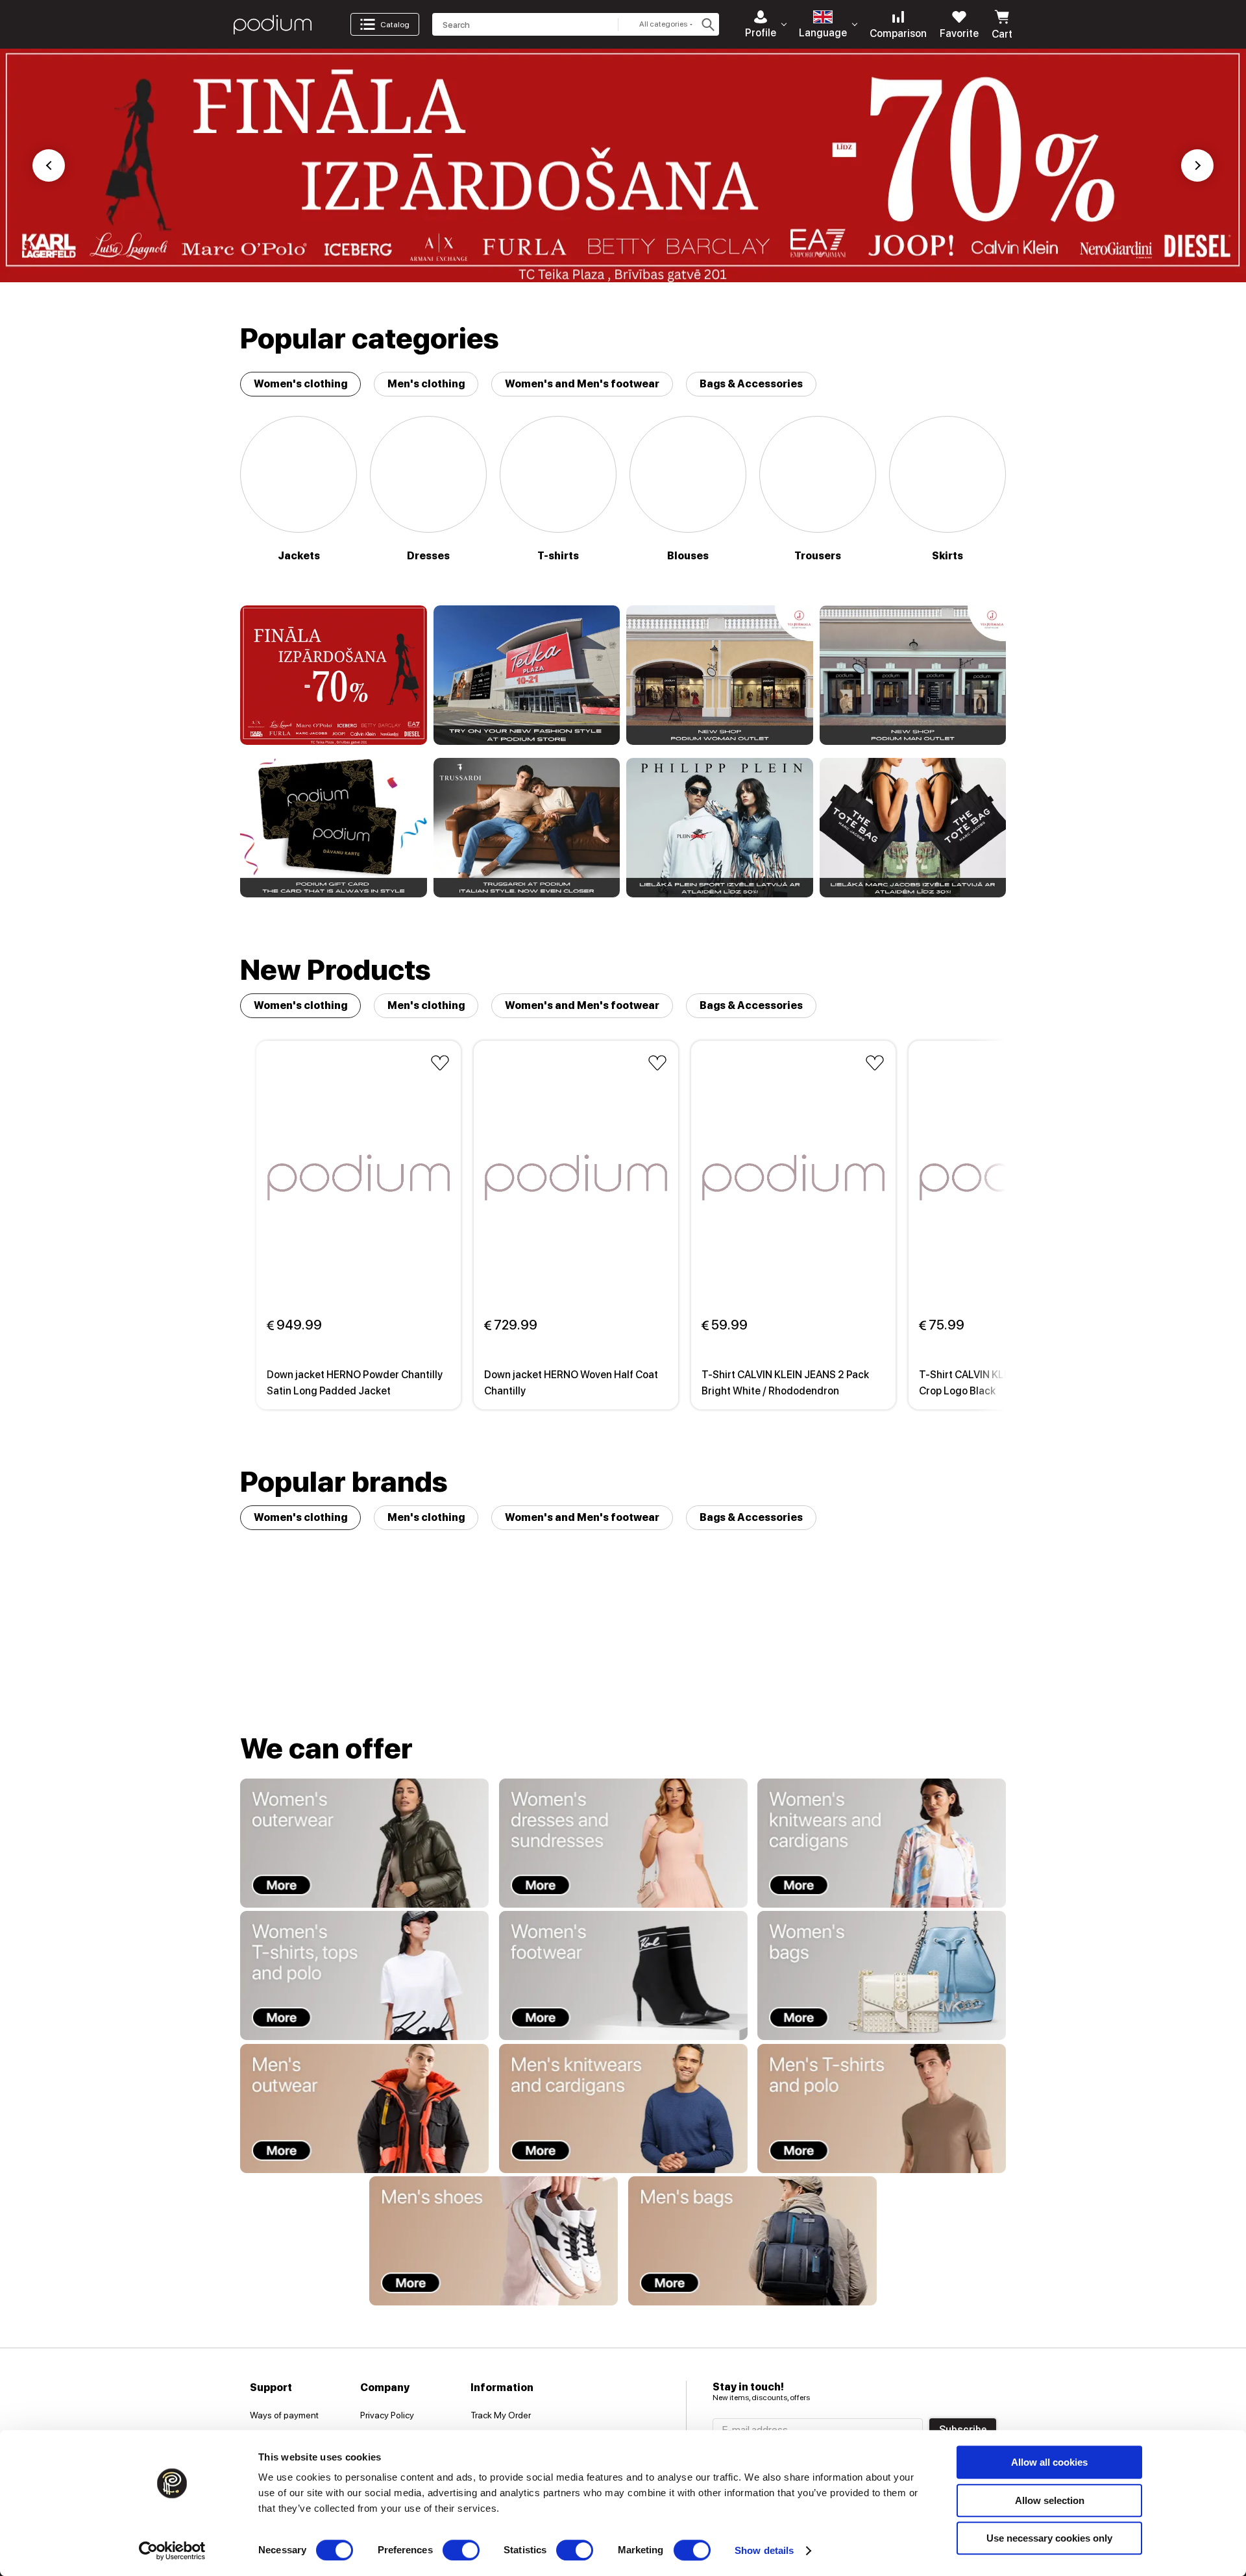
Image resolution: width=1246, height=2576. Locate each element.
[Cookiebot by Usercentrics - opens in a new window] (172, 2551)
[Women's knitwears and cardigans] (882, 1843)
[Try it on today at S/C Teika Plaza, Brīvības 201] (527, 675)
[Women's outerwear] (364, 1843)
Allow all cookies (1049, 2462)
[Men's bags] (752, 2241)
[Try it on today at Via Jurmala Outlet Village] (720, 675)
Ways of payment (284, 2415)
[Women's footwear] (623, 1975)
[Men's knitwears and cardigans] (623, 2108)
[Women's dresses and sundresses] (623, 1843)
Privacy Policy (387, 2415)
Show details (764, 2550)
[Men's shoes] (494, 2241)
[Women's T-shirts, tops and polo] (364, 1975)
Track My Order (501, 2415)
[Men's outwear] (364, 2108)
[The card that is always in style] (334, 828)
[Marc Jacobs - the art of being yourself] (913, 828)
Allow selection (1050, 2500)
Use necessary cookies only (1049, 2538)
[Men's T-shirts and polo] (882, 2108)
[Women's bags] (882, 1975)
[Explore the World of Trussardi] (527, 828)
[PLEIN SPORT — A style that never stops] (720, 828)
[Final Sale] (334, 675)
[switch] (461, 2550)
